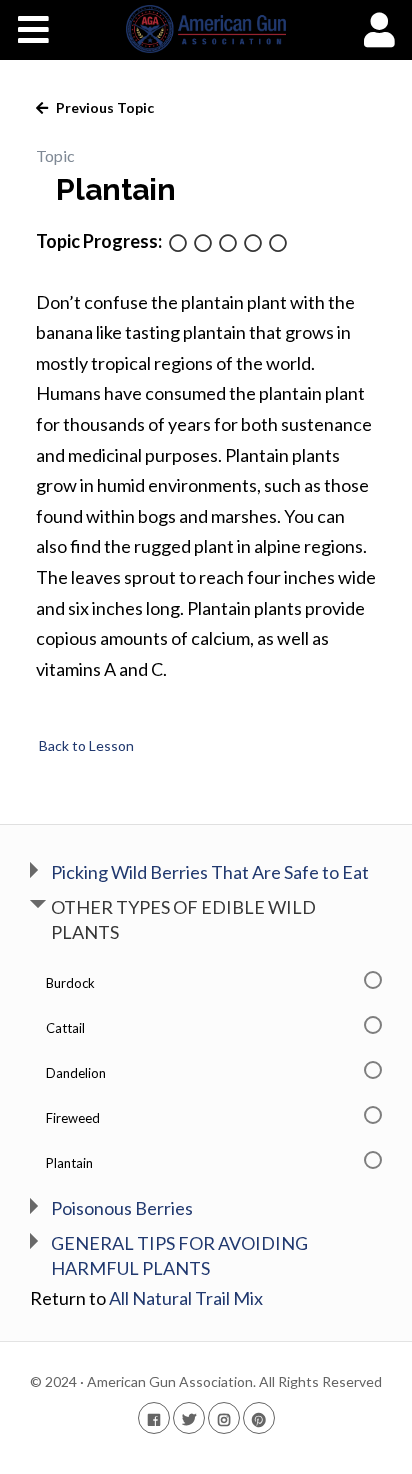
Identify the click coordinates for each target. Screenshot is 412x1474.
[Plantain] (278, 244)
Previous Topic (103, 107)
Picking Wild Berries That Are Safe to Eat (210, 872)
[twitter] (189, 1417)
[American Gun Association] (206, 29)
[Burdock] (178, 244)
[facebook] (154, 1417)
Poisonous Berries (122, 1208)
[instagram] (224, 1417)
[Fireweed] (253, 244)
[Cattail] (203, 244)
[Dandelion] (228, 244)
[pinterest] (259, 1417)
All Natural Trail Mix (186, 1298)
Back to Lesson (85, 745)
